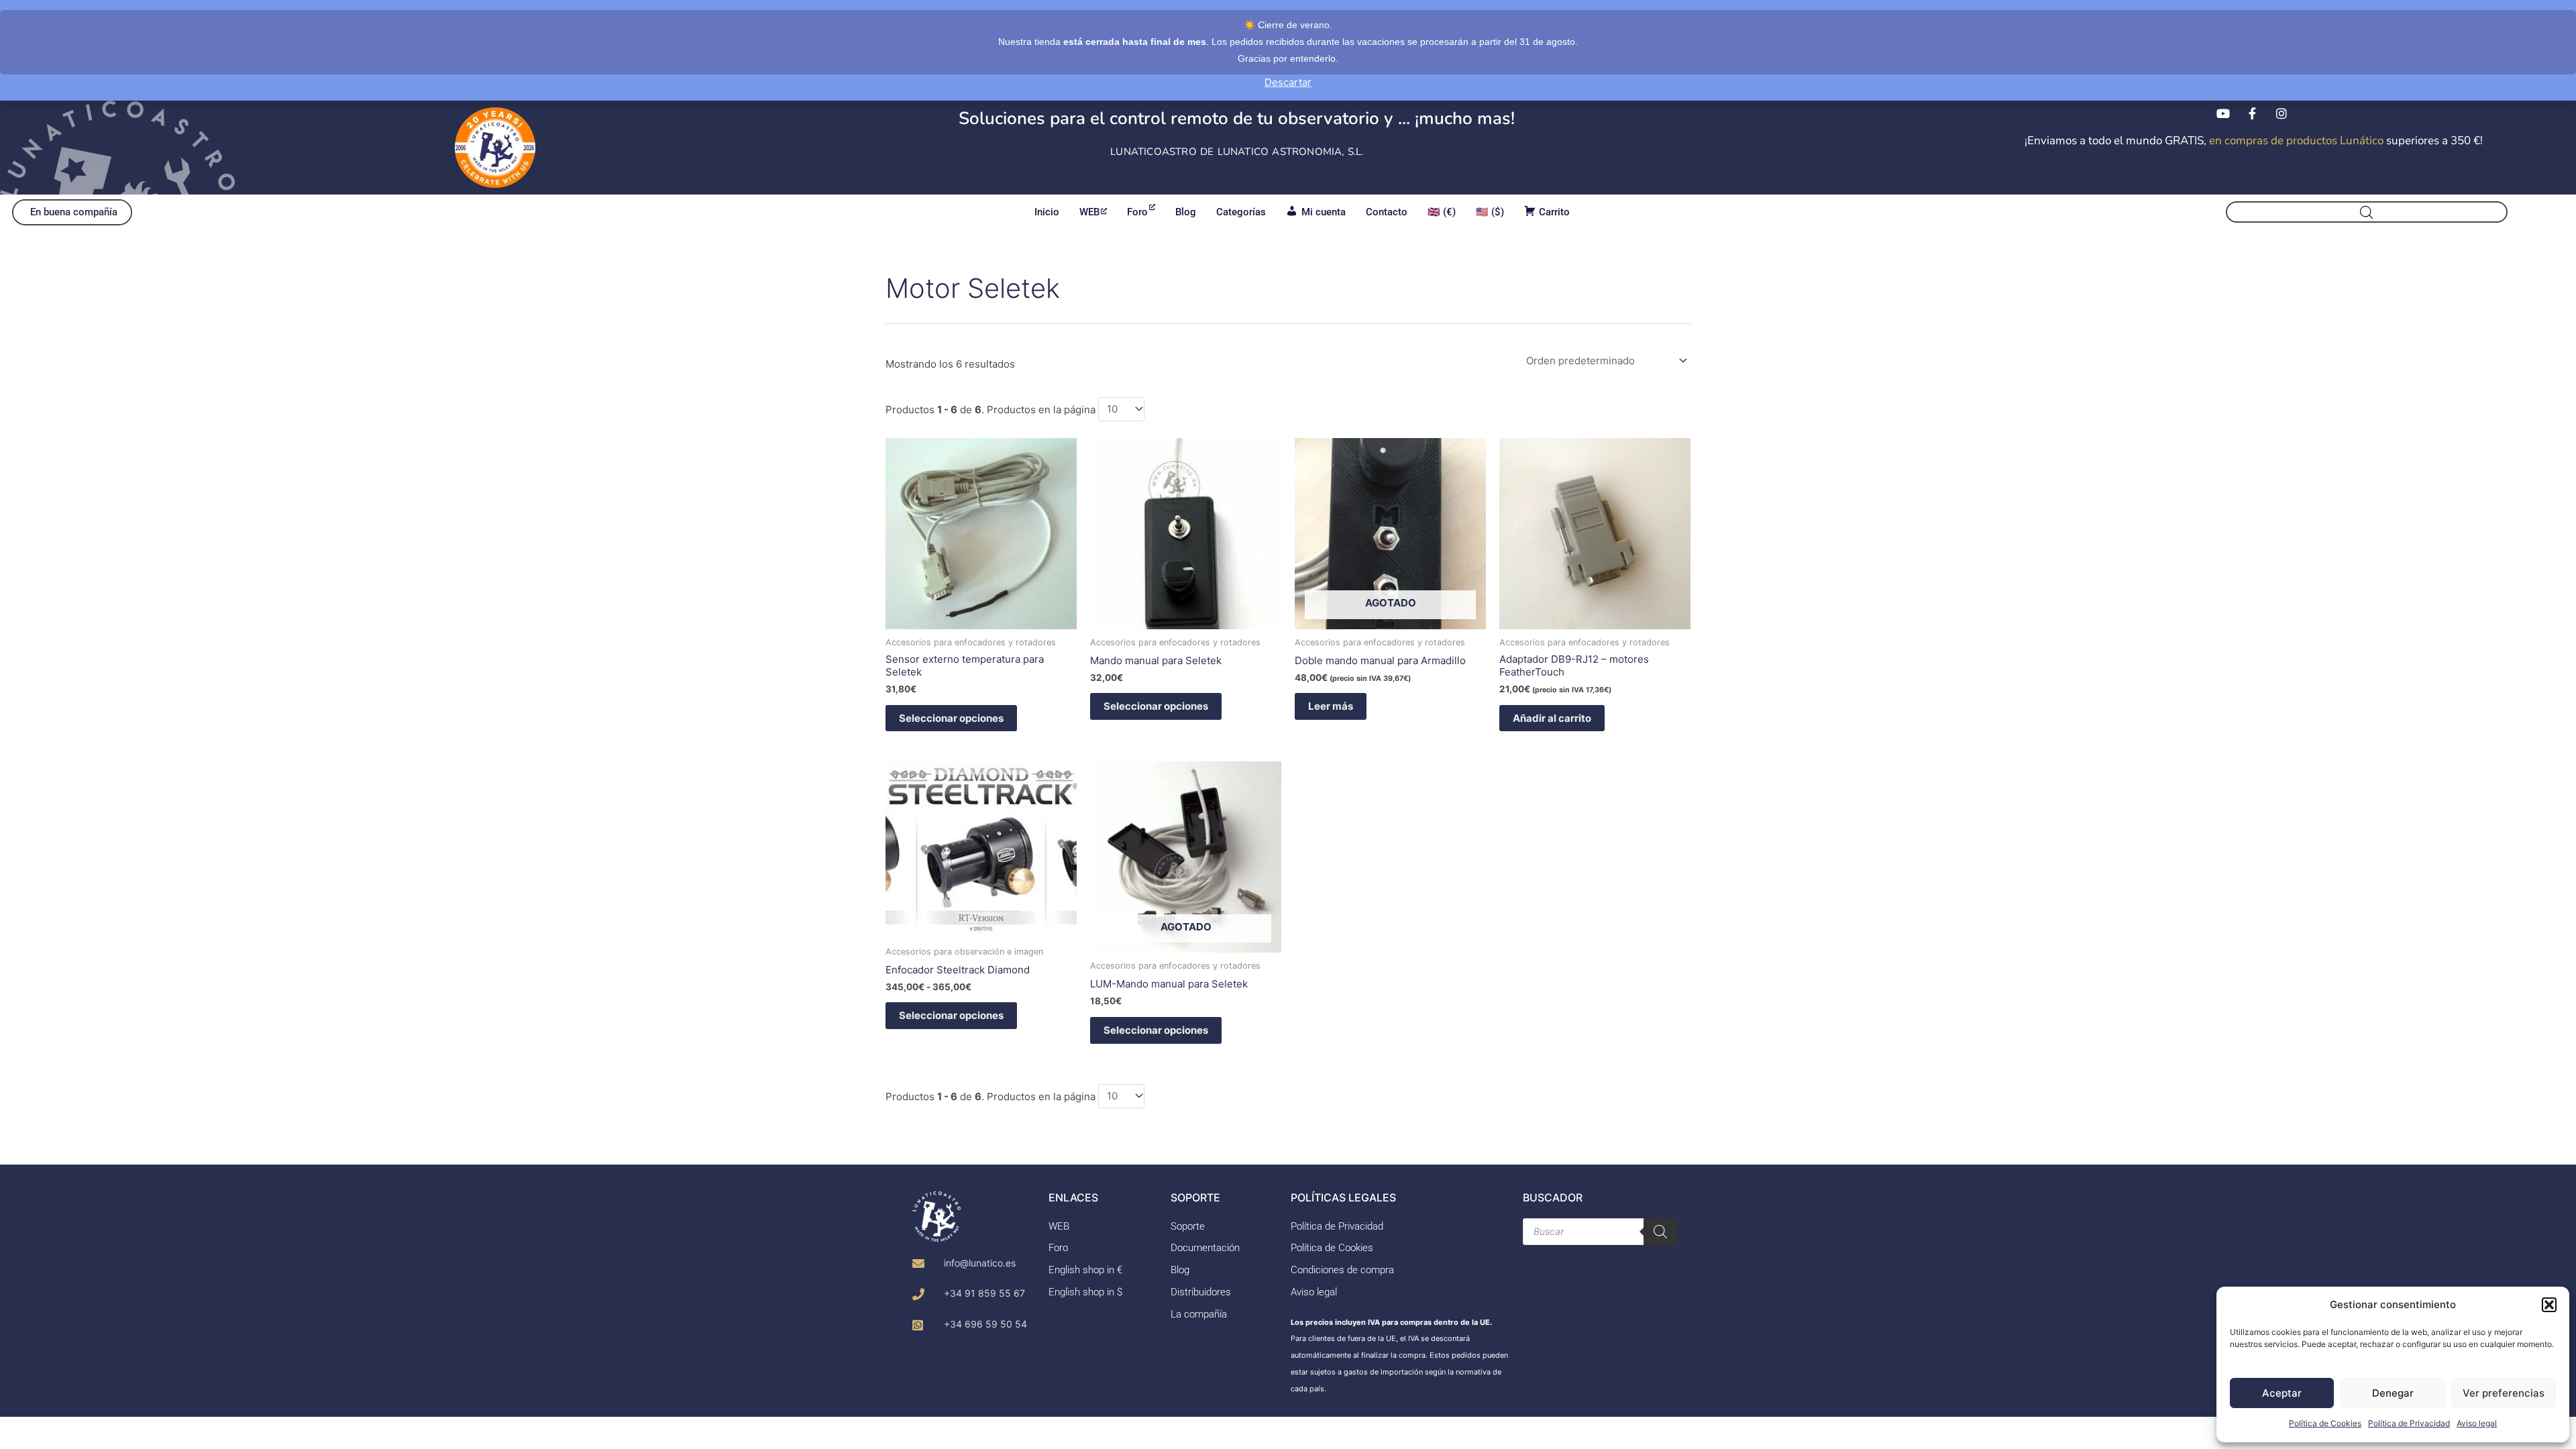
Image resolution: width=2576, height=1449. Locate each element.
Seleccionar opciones (951, 718)
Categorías (1241, 212)
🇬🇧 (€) (1442, 212)
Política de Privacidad (2409, 1423)
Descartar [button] (1288, 82)
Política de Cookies (2325, 1423)
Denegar (2393, 1393)
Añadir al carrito (1552, 718)
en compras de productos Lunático (2296, 141)
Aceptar (2282, 1393)
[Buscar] (1660, 1232)
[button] (2549, 1305)
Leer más (1331, 706)
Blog (1186, 212)
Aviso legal (2477, 1423)
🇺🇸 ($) (1490, 212)
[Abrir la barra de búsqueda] (2367, 212)
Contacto (1387, 212)
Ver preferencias (2504, 1393)
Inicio (1047, 212)
